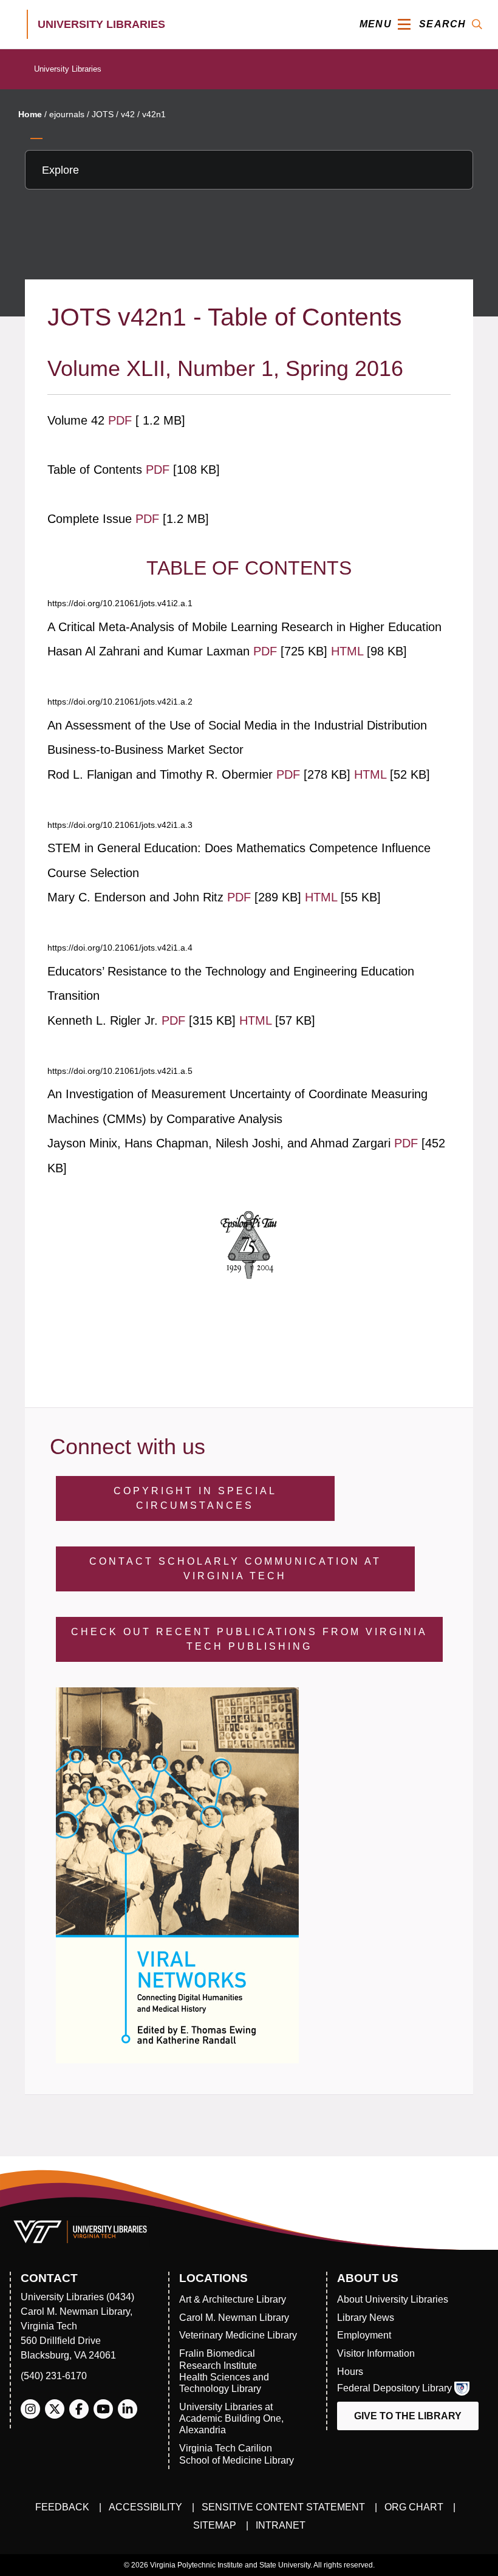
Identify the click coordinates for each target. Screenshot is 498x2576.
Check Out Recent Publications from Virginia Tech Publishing (249, 1639)
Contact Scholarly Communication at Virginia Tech (235, 1569)
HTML (349, 651)
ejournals (67, 114)
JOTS (103, 114)
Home (30, 114)
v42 (128, 114)
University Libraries (68, 69)
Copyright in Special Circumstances (195, 1498)
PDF (122, 420)
